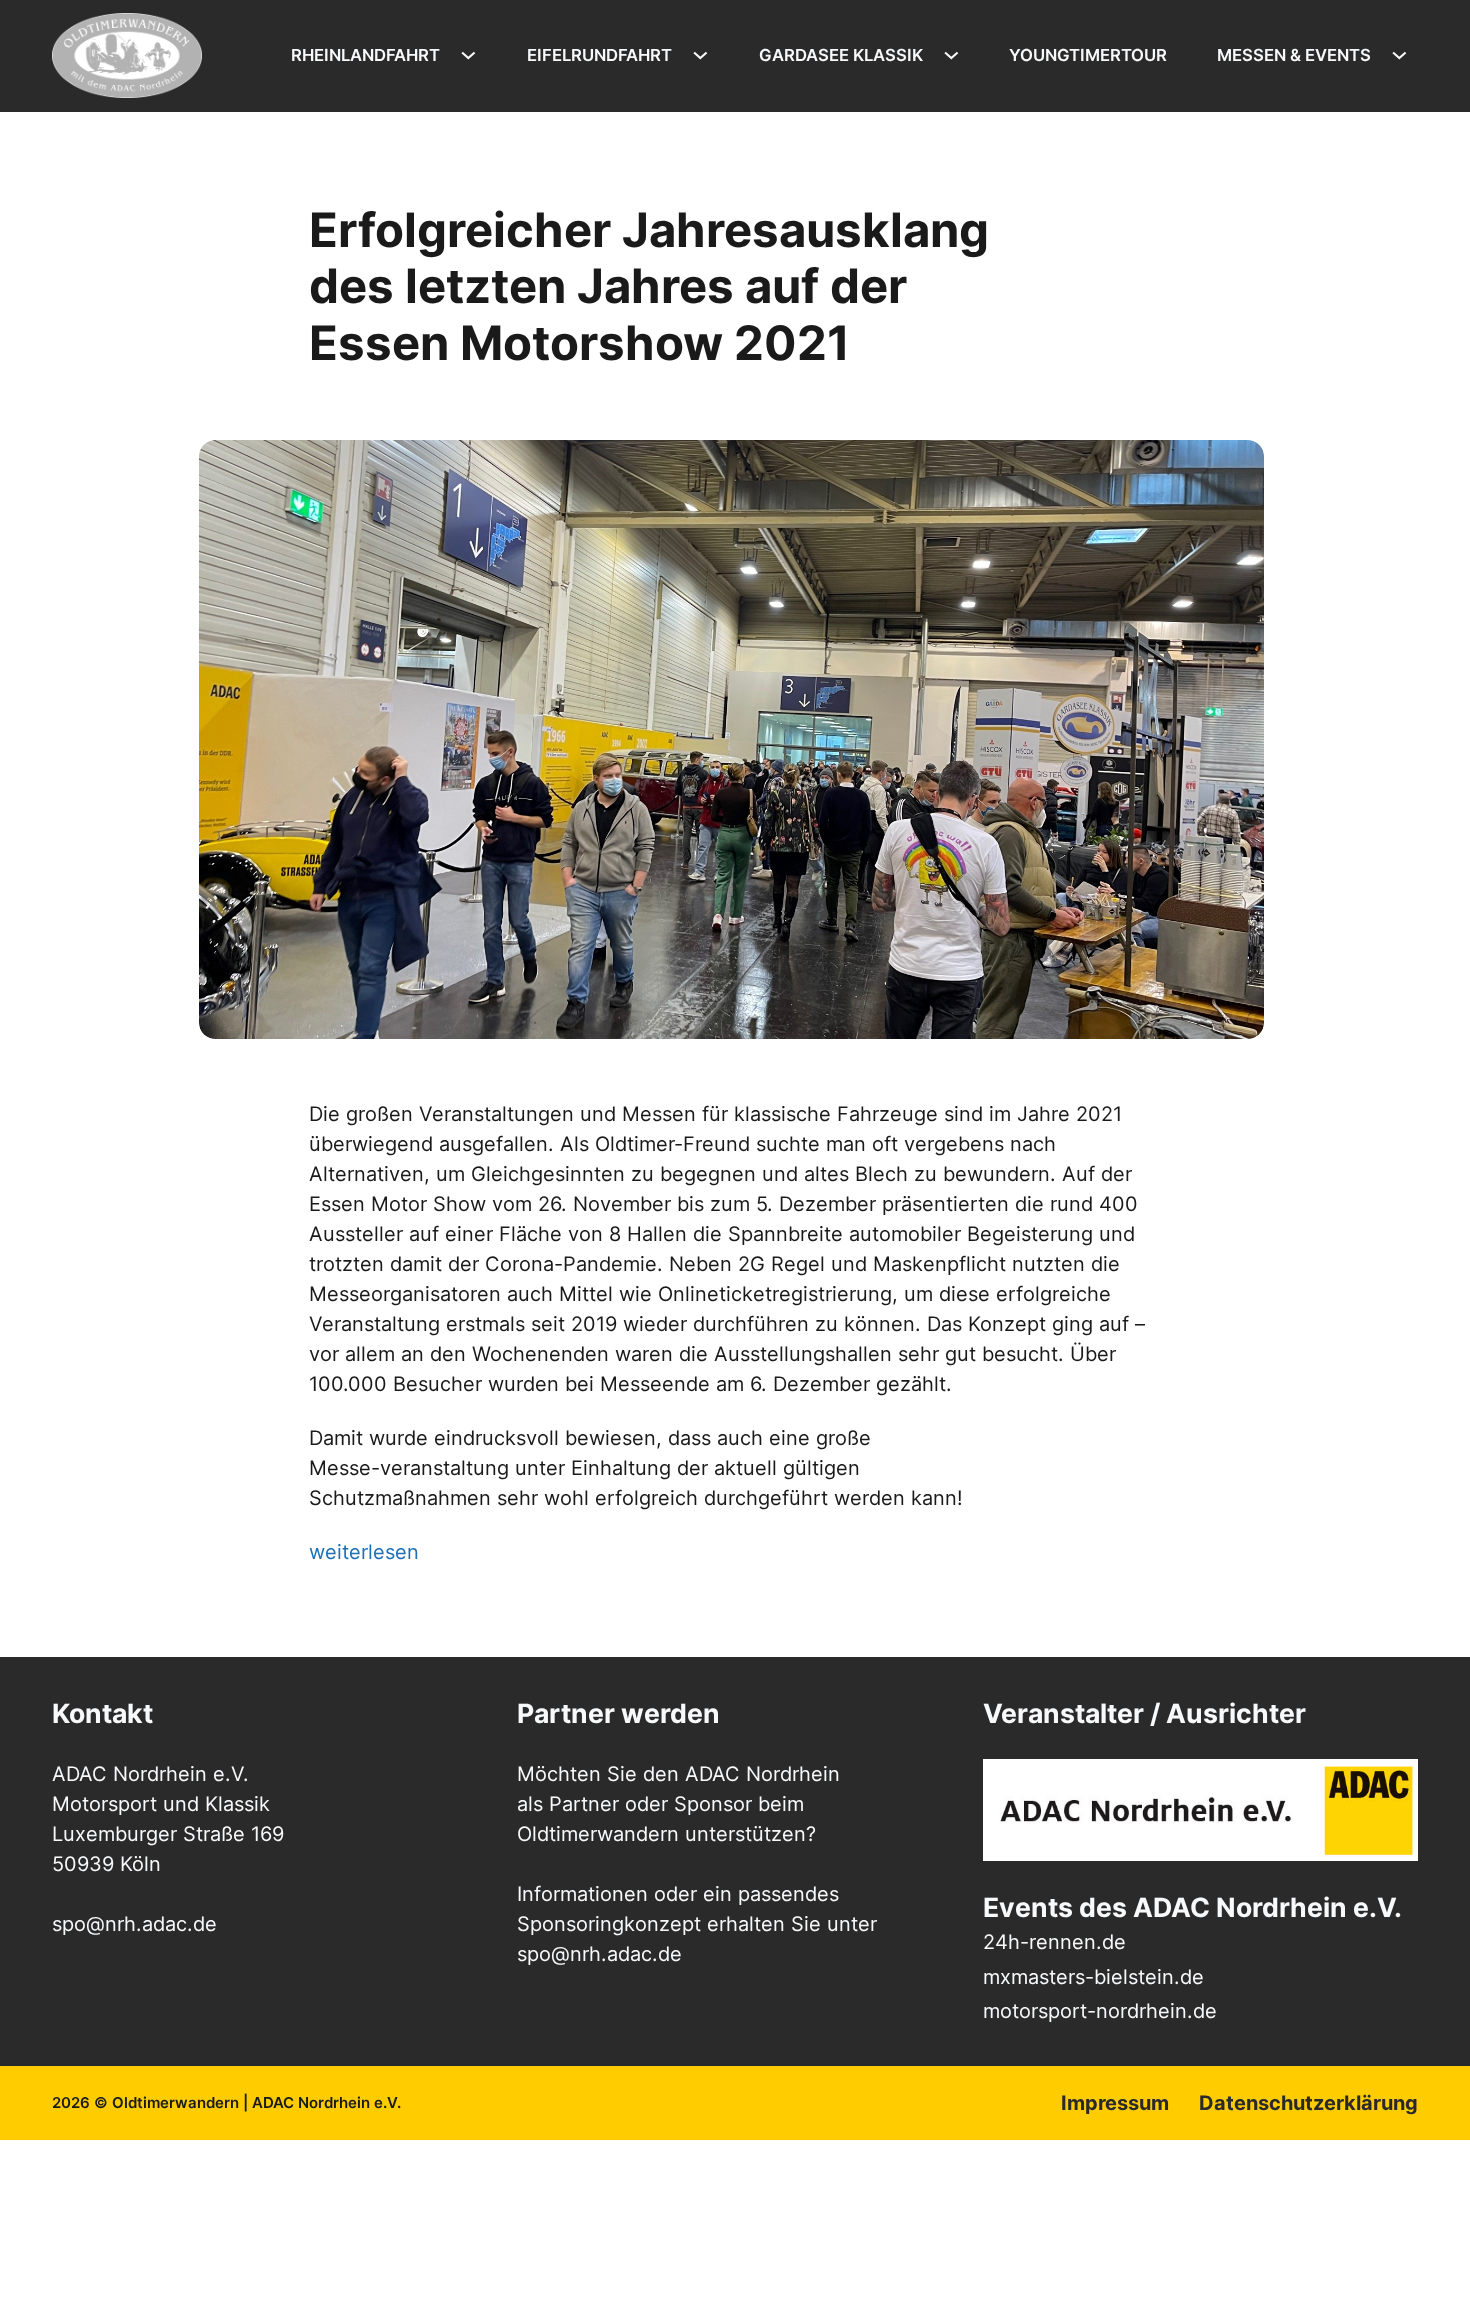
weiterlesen (364, 1552)
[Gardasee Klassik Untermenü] (956, 55)
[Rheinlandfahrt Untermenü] (473, 55)
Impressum (1115, 2103)
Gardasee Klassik (841, 55)
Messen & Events (1294, 55)
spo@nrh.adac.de (599, 1954)
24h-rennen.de (1054, 1942)
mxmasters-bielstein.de (1093, 1977)
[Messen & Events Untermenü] (1404, 55)
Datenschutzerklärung (1308, 2103)
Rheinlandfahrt (365, 55)
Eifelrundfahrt (599, 55)
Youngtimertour (1088, 55)
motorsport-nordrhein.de (1100, 2011)
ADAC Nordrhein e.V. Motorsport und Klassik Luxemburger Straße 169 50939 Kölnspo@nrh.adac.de (168, 1849)
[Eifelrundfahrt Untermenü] (705, 55)
